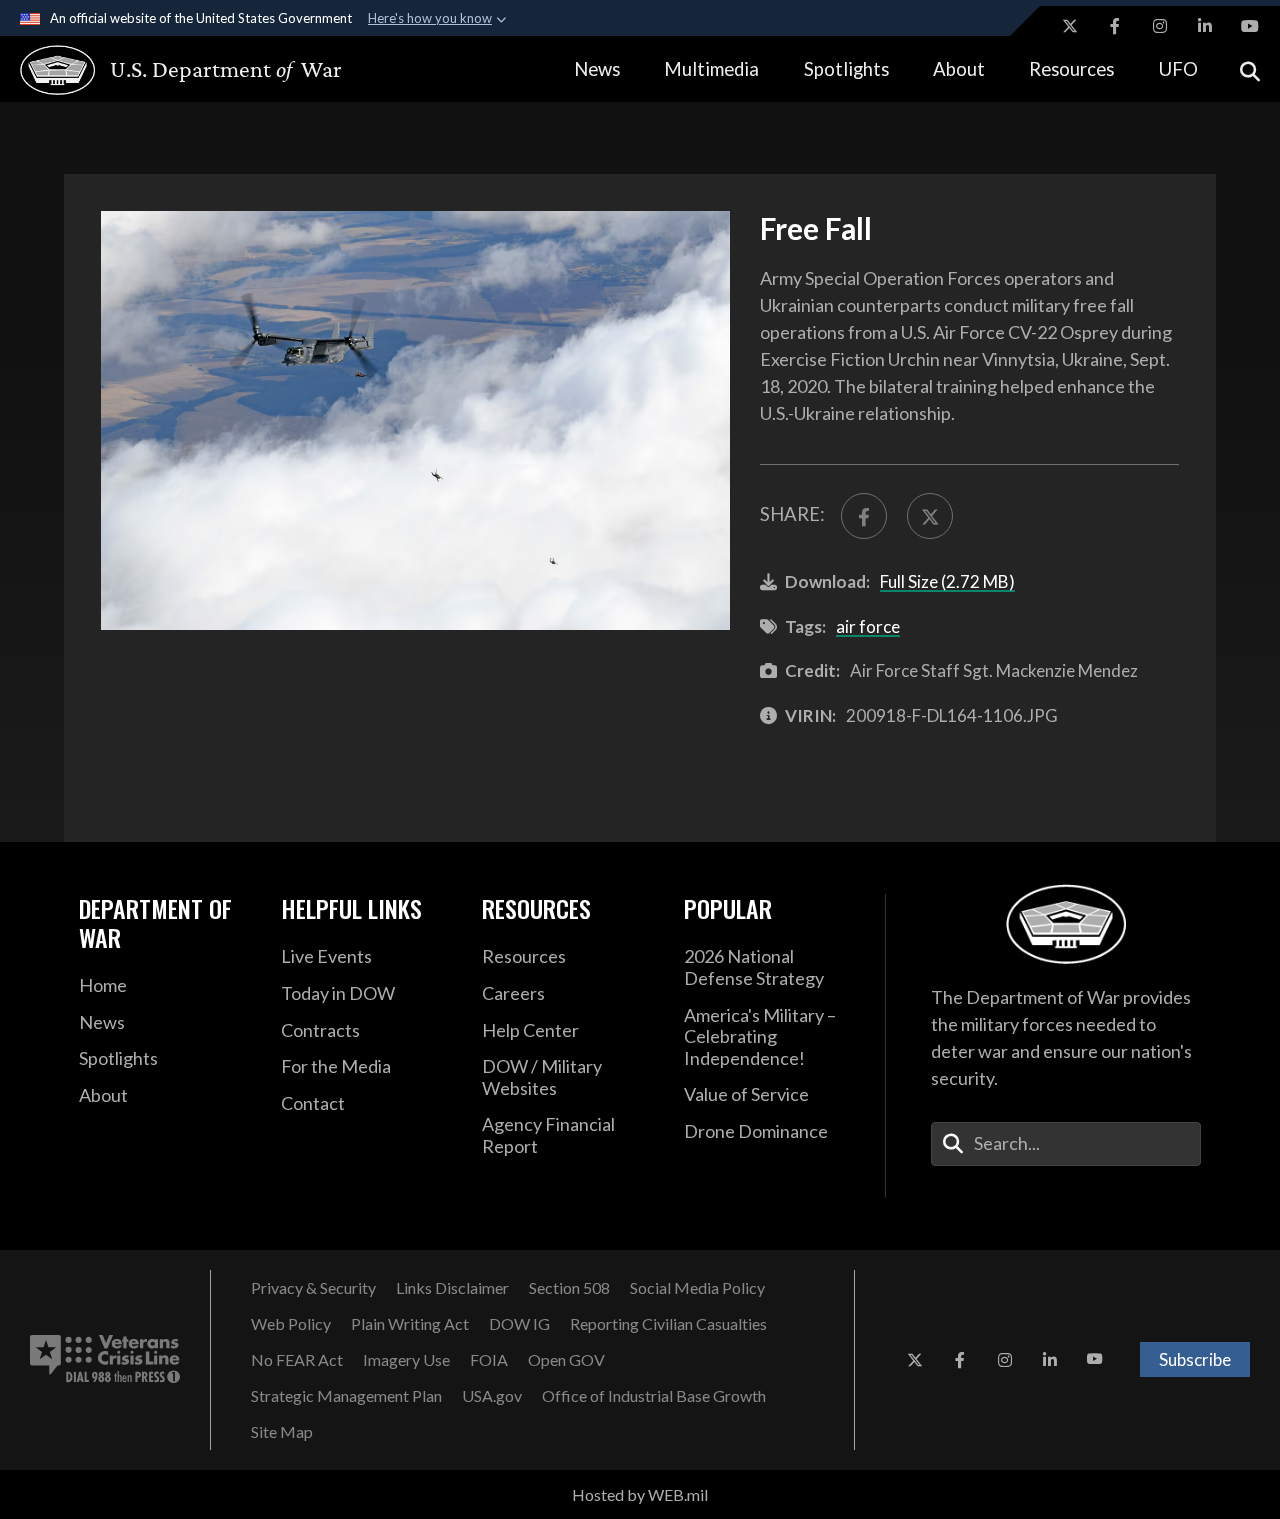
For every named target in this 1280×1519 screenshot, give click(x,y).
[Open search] (1250, 69)
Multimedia (711, 69)
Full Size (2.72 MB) (947, 581)
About (959, 69)
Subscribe (1195, 1359)
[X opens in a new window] (1070, 26)
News (597, 69)
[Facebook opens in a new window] (1115, 26)
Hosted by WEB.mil (640, 1494)
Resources (1071, 69)
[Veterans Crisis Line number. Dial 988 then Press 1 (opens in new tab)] (105, 1360)
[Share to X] (930, 516)
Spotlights (846, 69)
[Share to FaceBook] (864, 516)
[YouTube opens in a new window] (1250, 26)
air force (868, 626)
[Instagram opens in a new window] (1160, 26)
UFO (1178, 69)
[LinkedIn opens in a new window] (1205, 26)
